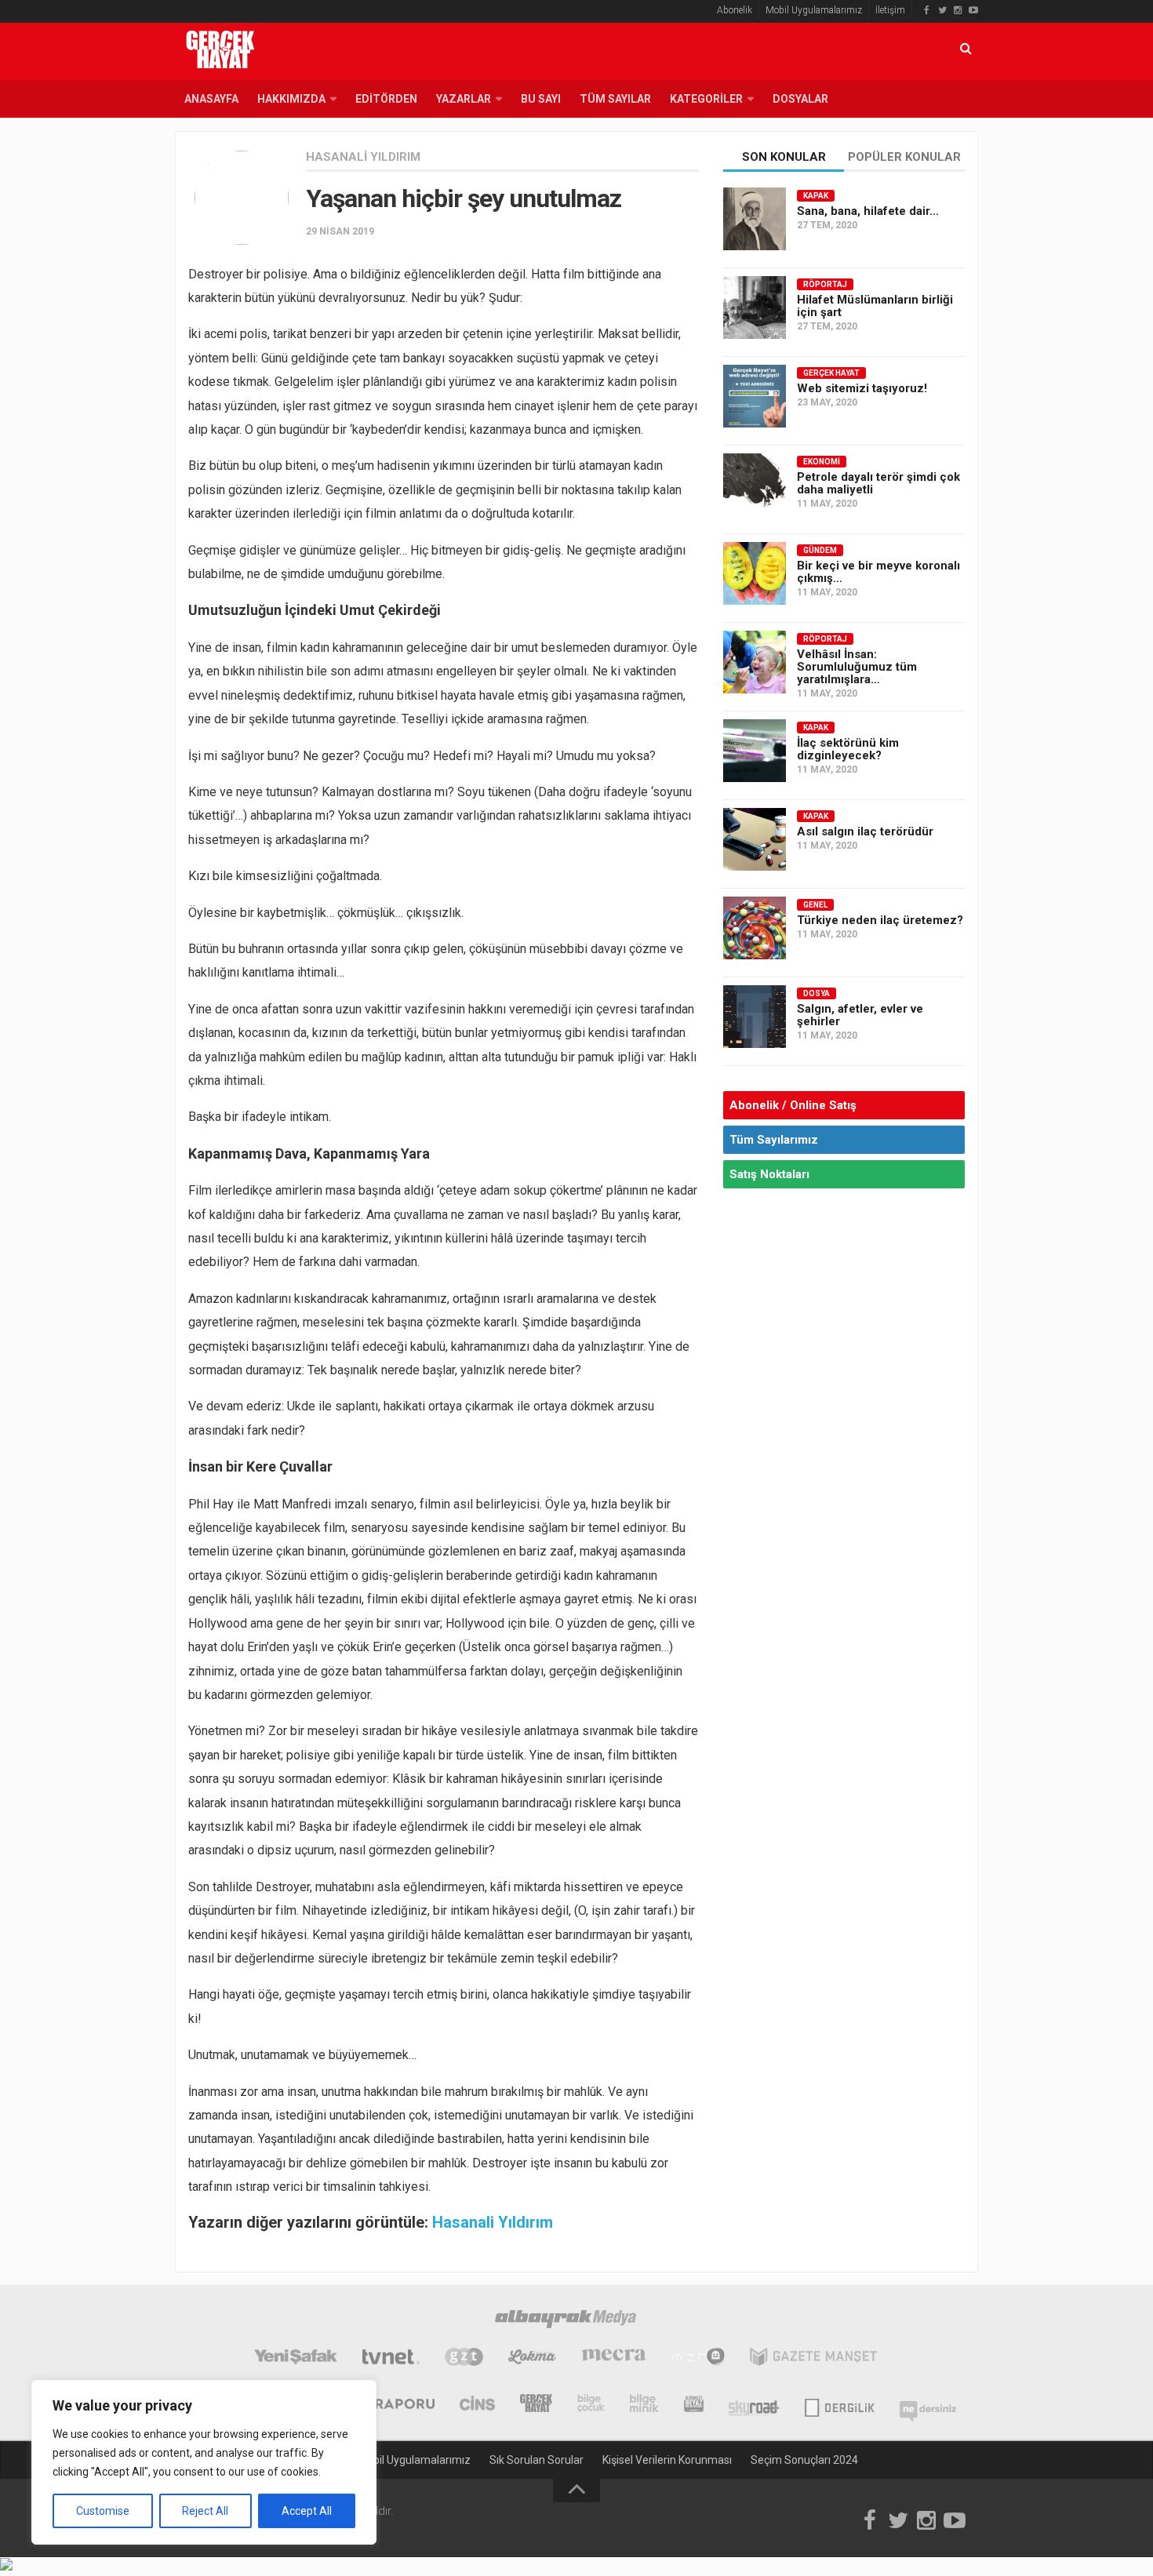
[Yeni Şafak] (295, 2359)
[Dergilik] (840, 2405)
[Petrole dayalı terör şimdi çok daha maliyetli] (755, 485)
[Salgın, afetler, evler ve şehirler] (755, 1017)
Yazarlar (464, 99)
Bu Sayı (541, 99)
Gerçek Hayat (831, 373)
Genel (815, 905)
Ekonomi (822, 462)
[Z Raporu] (394, 2405)
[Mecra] (614, 2359)
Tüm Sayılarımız (774, 1140)
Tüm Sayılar (615, 99)
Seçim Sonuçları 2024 (804, 2460)
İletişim (890, 10)
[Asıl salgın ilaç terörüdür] (755, 839)
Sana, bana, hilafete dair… (868, 211)
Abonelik (735, 10)
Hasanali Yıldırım (363, 157)
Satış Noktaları (769, 1174)
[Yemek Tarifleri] (532, 2359)
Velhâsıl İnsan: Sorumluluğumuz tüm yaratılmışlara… (857, 667)
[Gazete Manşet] (813, 2359)
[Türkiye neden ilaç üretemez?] (755, 928)
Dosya (817, 993)
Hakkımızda (291, 99)
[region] (204, 2462)
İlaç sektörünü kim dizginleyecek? (848, 749)
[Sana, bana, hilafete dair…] (755, 219)
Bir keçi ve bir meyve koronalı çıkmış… (878, 572)
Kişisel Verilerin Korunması (667, 2460)
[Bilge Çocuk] (591, 2405)
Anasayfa (211, 99)
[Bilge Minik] (644, 2405)
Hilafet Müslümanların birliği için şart (875, 306)
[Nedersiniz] (928, 2405)
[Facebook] (926, 10)
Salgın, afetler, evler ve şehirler (860, 1015)
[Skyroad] (754, 2405)
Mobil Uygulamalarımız (814, 10)
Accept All (307, 2511)
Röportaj (825, 284)
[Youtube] (973, 10)
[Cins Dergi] (477, 2405)
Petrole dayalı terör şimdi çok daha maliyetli (878, 483)
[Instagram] (958, 10)
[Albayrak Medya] (566, 2321)
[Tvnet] (391, 2359)
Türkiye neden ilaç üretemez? (880, 920)
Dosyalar (800, 99)
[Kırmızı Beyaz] (694, 2405)
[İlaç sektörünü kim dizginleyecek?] (755, 751)
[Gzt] (464, 2359)
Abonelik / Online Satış (793, 1105)
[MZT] (698, 2359)
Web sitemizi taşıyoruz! (862, 388)
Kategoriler (706, 99)
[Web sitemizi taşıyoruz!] (755, 396)
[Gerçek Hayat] (536, 2405)
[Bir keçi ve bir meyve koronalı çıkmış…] (755, 573)
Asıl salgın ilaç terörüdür (865, 831)
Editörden (386, 99)
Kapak (816, 196)
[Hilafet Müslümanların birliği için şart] (755, 307)
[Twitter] (942, 10)
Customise (103, 2511)
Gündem (820, 550)
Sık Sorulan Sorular (536, 2460)
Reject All (205, 2511)
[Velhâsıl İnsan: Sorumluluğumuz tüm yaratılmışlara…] (755, 662)
